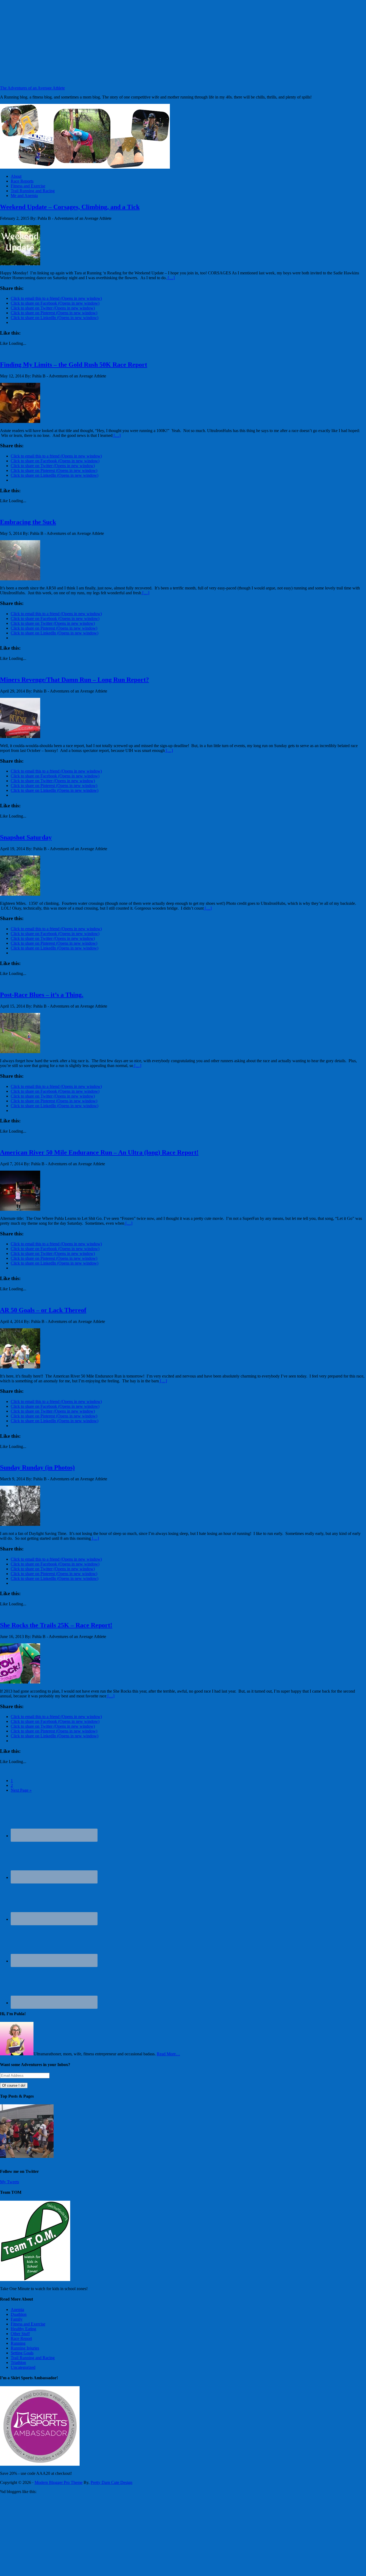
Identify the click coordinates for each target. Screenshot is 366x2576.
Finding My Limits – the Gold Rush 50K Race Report (74, 365)
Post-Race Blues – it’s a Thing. (42, 995)
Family (17, 2319)
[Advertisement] (183, 43)
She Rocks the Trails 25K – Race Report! (56, 1625)
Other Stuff (20, 2334)
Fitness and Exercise (28, 2324)
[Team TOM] (35, 2280)
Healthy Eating (23, 2329)
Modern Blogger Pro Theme (59, 2482)
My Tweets (10, 2182)
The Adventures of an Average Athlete (32, 88)
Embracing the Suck (28, 522)
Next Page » (21, 1790)
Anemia (17, 2310)
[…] (171, 278)
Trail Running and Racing (33, 2358)
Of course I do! (14, 2085)
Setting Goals (22, 2353)
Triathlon (18, 2363)
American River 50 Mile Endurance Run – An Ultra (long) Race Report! (99, 1152)
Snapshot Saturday (26, 837)
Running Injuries (25, 2348)
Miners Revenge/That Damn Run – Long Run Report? (74, 680)
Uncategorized (23, 2367)
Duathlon (19, 2314)
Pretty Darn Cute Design (111, 2482)
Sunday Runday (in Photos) (37, 1467)
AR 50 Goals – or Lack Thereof (43, 1310)
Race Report (21, 2338)
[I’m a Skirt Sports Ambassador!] (40, 2464)
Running (18, 2343)
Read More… (168, 2054)
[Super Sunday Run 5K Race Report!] (27, 2156)
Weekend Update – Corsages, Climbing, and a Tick (70, 207)
